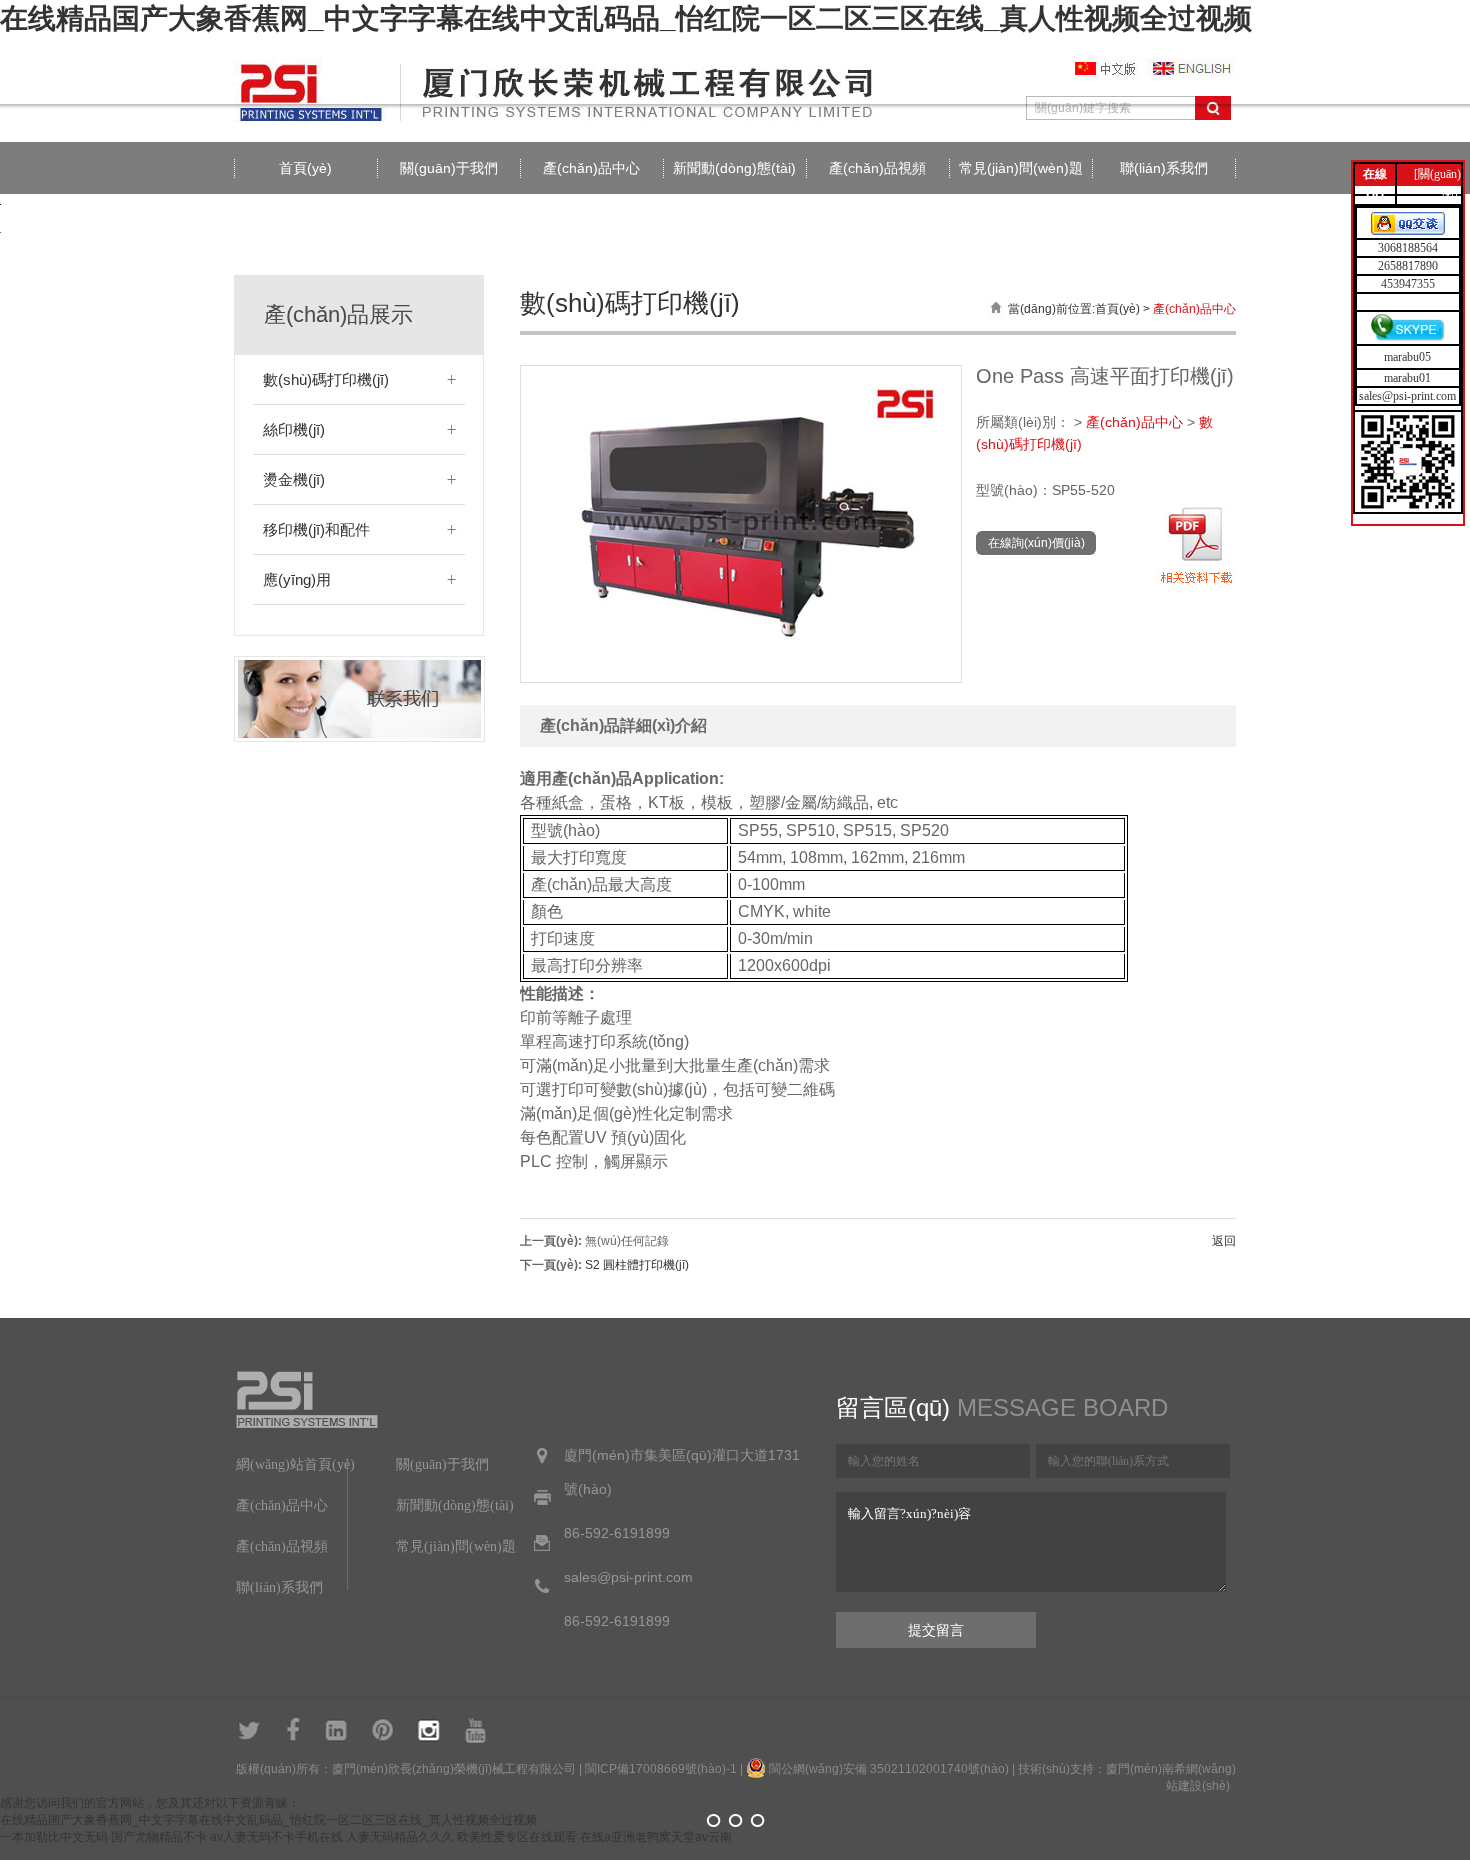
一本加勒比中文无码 (54, 1837)
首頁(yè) (305, 168)
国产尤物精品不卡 (159, 1837)
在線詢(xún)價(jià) (1036, 543)
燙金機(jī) (294, 479)
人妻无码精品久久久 (400, 1837)
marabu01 (1407, 378)
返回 (1224, 1241)
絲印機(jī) (294, 429)
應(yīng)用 (297, 579)
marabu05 (1407, 357)
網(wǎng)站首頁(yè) (295, 1464)
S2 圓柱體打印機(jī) (637, 1265)
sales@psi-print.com (1407, 396)
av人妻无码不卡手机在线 (276, 1837)
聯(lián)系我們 (1164, 168)
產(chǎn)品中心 (591, 168)
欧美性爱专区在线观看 (517, 1837)
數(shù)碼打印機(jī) (326, 379)
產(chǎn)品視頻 (877, 168)
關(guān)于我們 (449, 168)
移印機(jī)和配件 (316, 529)
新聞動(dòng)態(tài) (734, 168)
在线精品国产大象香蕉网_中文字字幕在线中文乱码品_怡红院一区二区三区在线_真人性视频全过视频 (626, 18)
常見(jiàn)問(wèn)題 (1021, 168)
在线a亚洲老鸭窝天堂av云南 (656, 1837)
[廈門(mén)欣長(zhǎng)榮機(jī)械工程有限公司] (564, 119)
